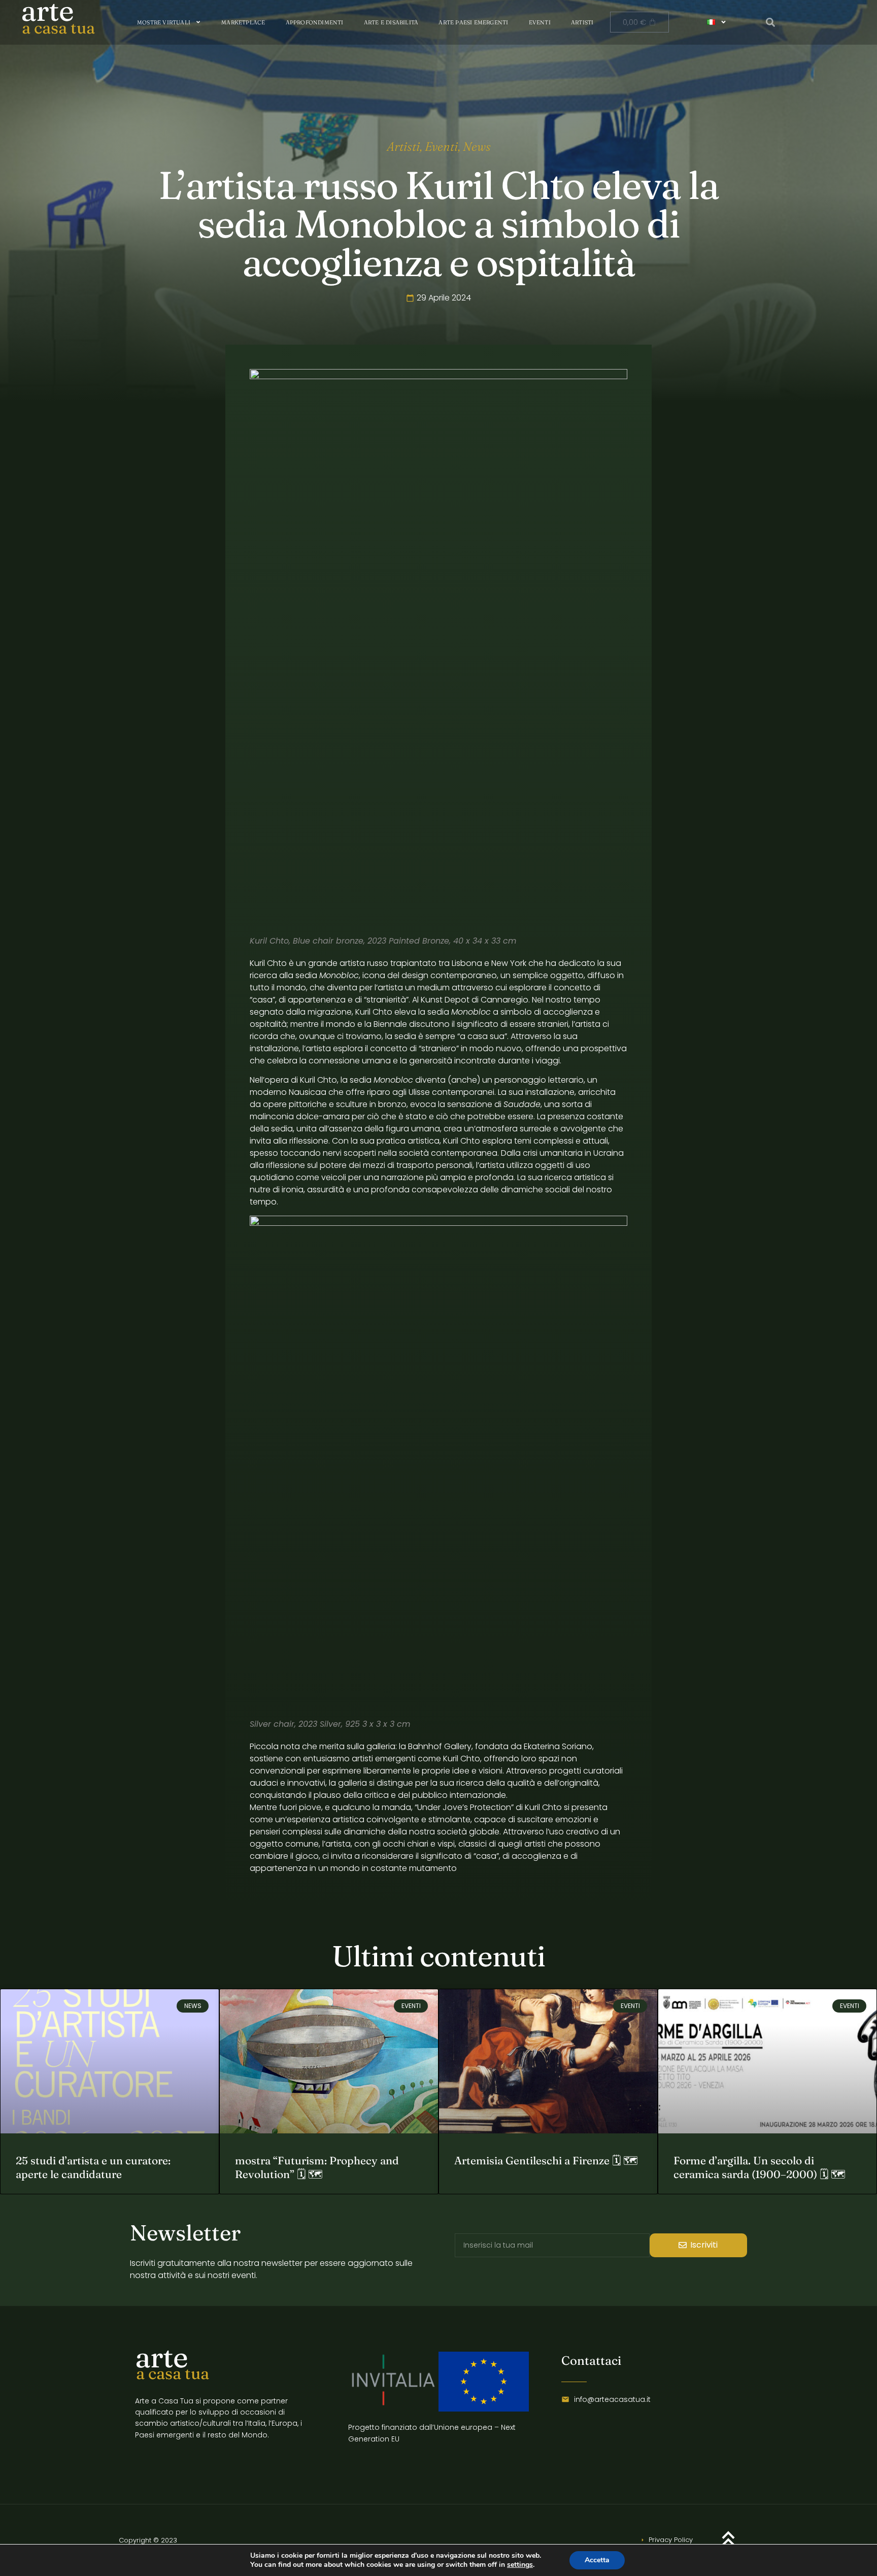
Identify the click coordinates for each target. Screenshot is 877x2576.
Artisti (582, 22)
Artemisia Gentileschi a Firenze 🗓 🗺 (546, 2160)
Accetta (597, 2560)
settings (520, 2565)
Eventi (540, 22)
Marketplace (243, 22)
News (477, 146)
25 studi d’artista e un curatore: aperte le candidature (93, 2167)
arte (161, 2357)
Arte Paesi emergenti (473, 22)
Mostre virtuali (164, 22)
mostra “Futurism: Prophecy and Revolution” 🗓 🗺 (317, 2167)
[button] (771, 22)
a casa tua (58, 28)
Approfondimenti (315, 22)
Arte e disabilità (391, 22)
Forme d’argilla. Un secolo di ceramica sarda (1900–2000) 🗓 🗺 (760, 2167)
